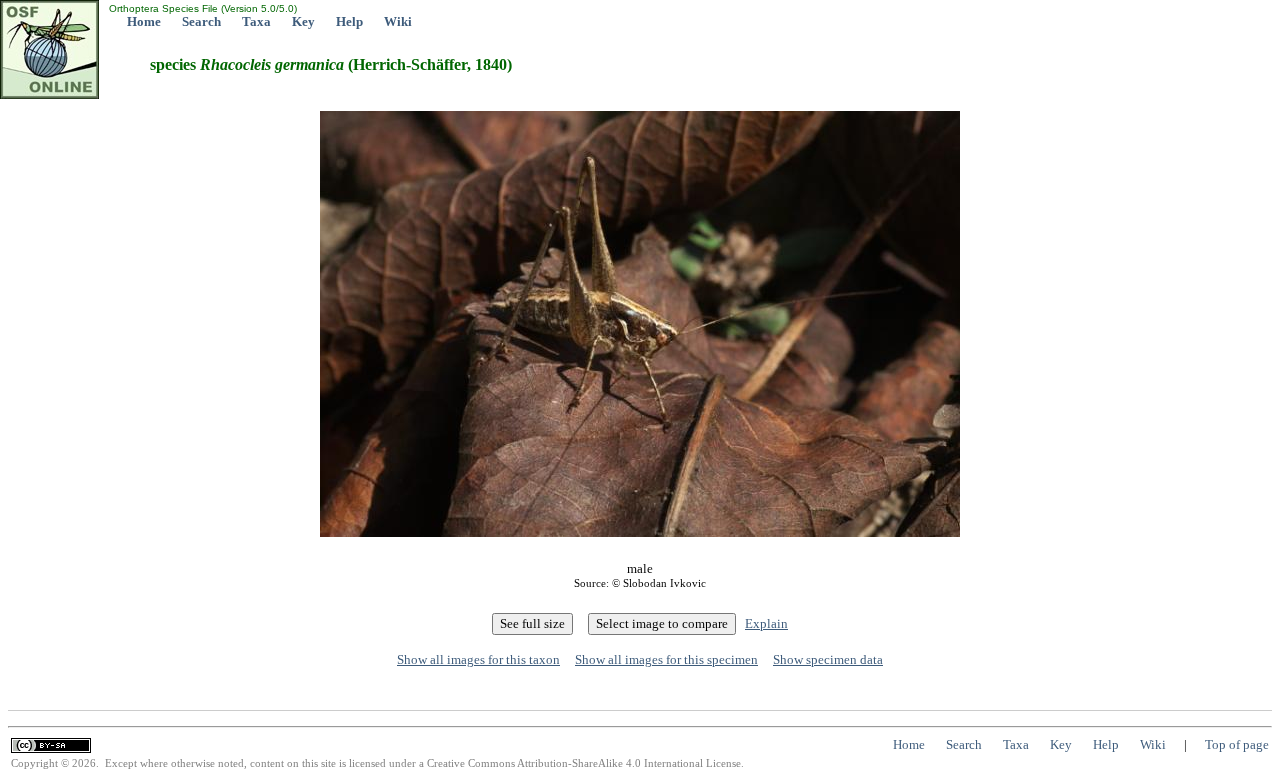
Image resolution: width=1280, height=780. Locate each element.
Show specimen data (828, 659)
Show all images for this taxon (478, 659)
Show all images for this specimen (666, 659)
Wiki (398, 21)
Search (201, 21)
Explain (766, 623)
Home (144, 21)
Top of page (1237, 744)
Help (349, 21)
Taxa (256, 21)
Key (303, 21)
